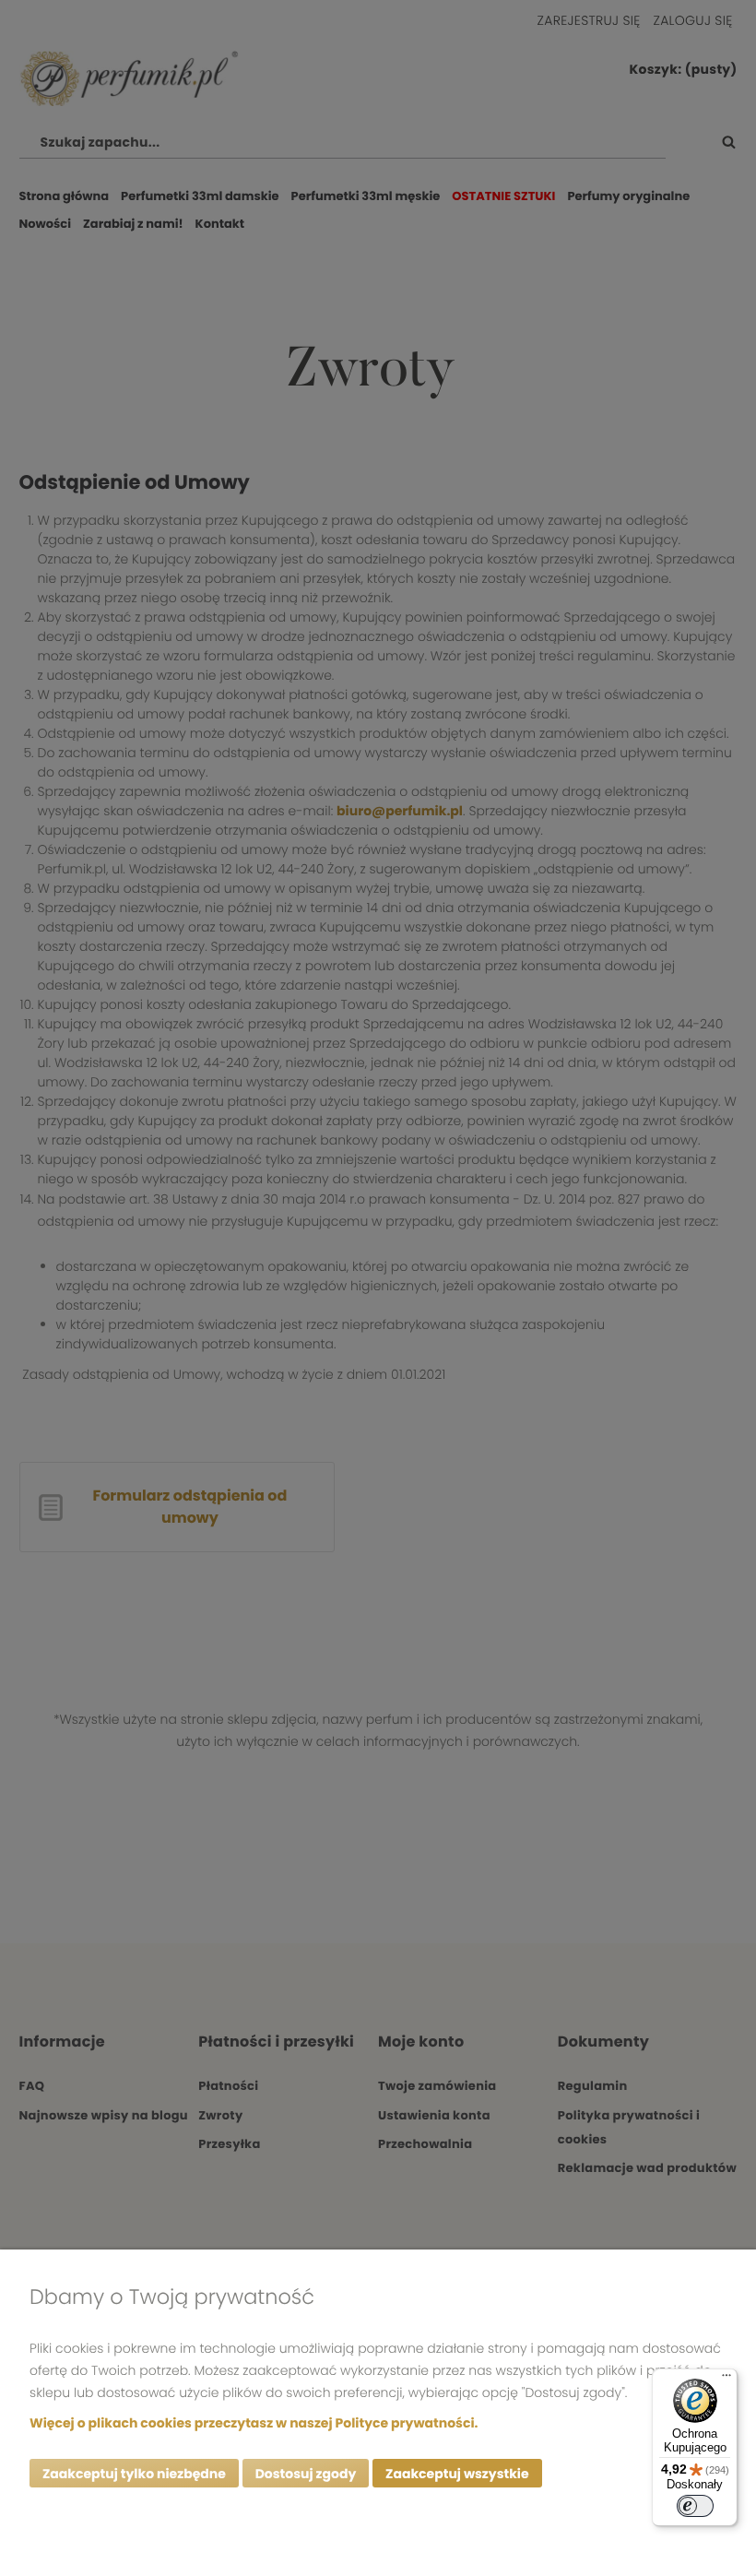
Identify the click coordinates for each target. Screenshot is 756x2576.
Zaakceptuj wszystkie (457, 2474)
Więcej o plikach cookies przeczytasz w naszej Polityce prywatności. (254, 2423)
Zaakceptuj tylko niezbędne (134, 2474)
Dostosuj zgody (306, 2474)
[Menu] (726, 2380)
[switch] (695, 2506)
